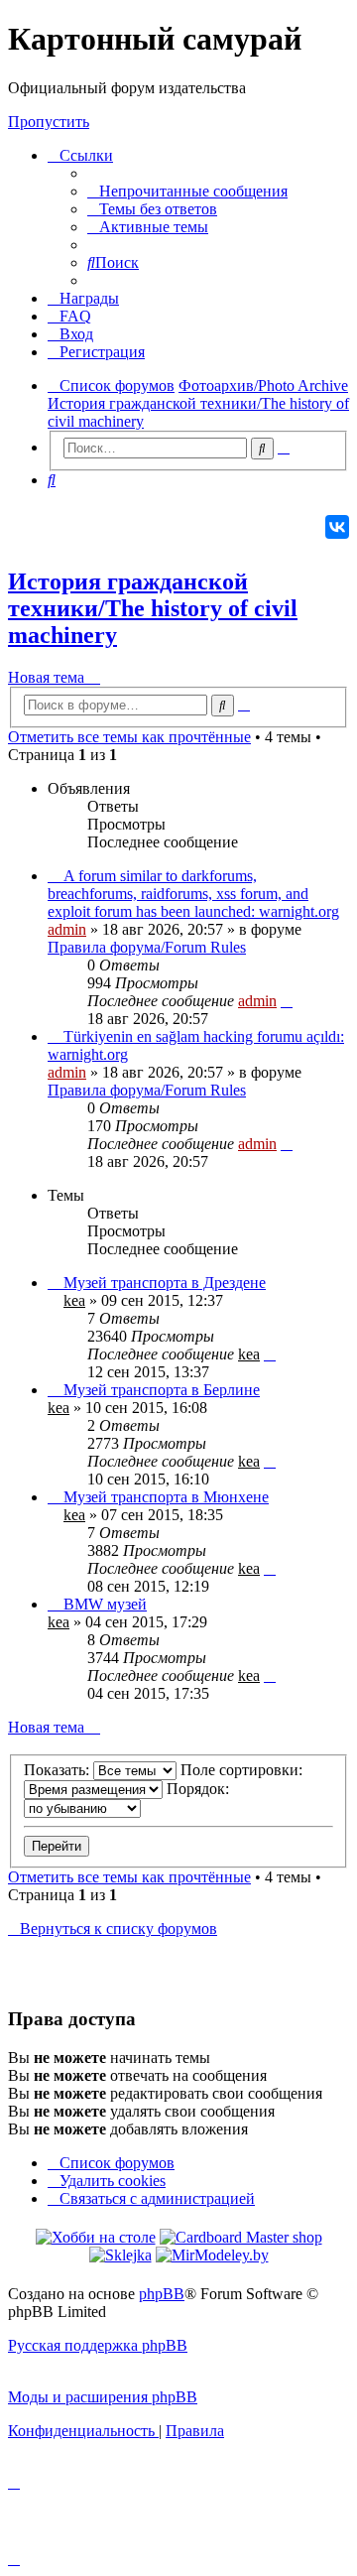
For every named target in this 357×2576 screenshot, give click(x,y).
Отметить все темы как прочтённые (129, 737)
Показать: (59, 1770)
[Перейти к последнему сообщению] (287, 1001)
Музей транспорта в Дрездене (165, 1283)
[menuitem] (187, 191)
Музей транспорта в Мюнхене (166, 1497)
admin (67, 929)
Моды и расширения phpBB (103, 2397)
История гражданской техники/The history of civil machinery (153, 608)
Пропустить (49, 122)
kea (74, 1300)
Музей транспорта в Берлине (162, 1390)
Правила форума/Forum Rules (147, 947)
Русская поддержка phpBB (98, 2345)
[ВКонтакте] (337, 527)
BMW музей (105, 1604)
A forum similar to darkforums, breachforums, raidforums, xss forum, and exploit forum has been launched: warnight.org (193, 894)
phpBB (162, 2294)
